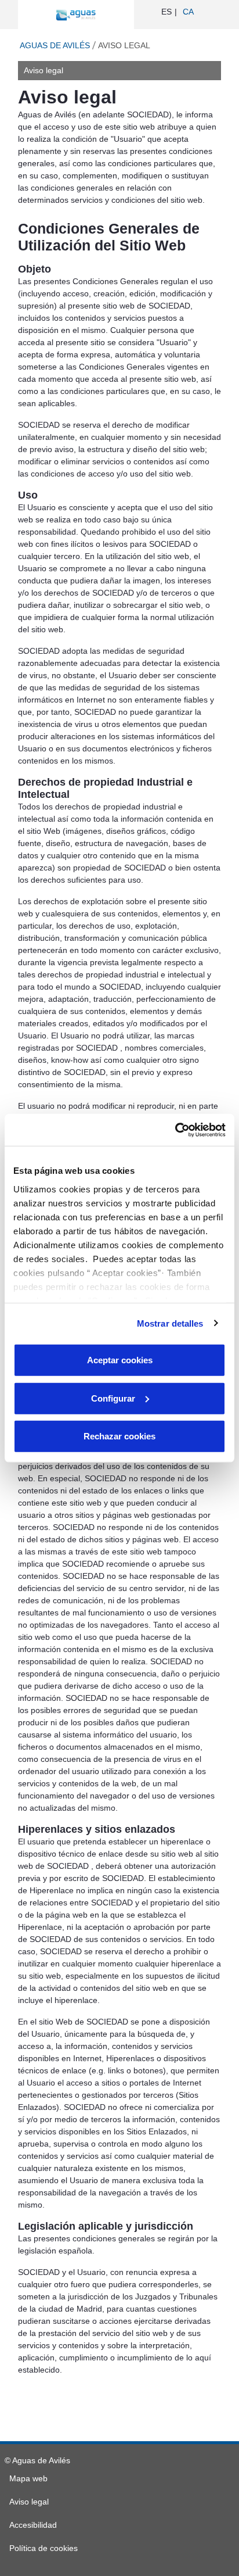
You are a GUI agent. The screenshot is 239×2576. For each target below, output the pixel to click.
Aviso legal (44, 70)
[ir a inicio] (76, 15)
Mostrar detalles (170, 1323)
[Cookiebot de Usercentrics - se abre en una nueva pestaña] (175, 1130)
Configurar (113, 1398)
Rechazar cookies (119, 1436)
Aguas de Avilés (55, 45)
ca (188, 12)
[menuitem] (28, 2478)
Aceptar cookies (120, 1360)
